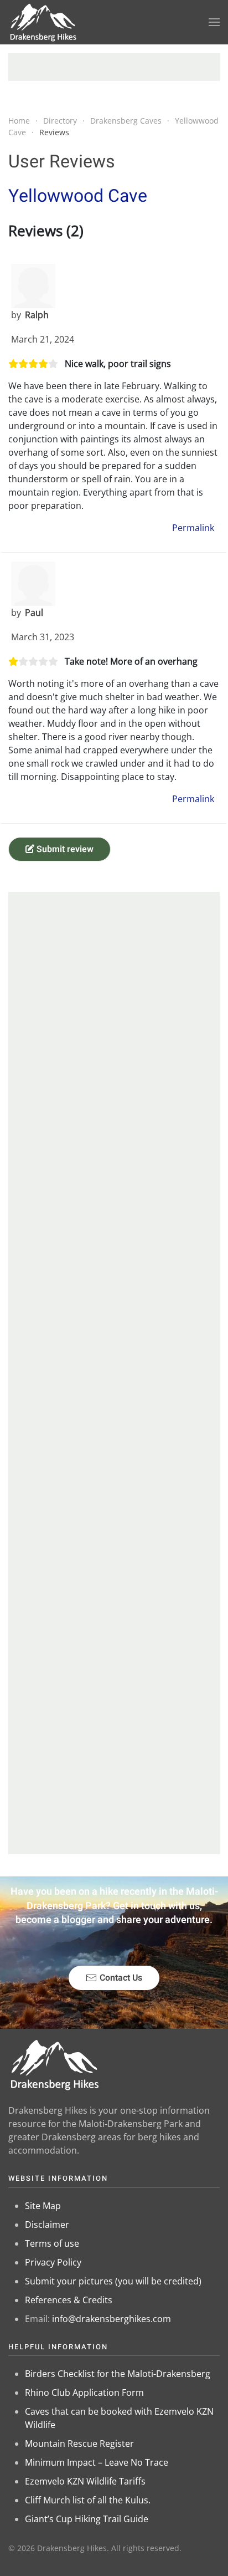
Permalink (193, 528)
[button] (214, 22)
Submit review (64, 849)
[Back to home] (43, 22)
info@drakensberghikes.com (112, 2319)
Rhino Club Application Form (84, 2393)
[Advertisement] (114, 67)
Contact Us (121, 1978)
